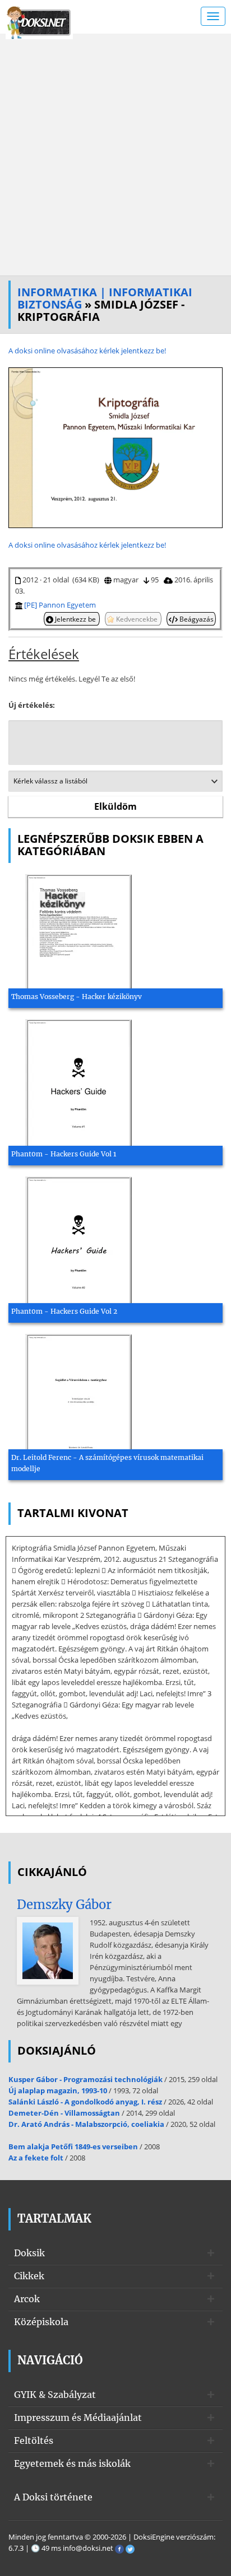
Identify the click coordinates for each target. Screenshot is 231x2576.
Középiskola (41, 2322)
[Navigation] (213, 16)
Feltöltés (34, 2440)
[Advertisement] (115, 155)
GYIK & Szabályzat (55, 2395)
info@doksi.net (88, 2548)
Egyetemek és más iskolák (72, 2463)
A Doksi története (53, 2497)
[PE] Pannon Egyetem (60, 605)
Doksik (29, 2253)
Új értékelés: (32, 705)
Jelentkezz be (75, 619)
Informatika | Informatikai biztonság (105, 298)
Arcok (27, 2299)
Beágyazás (196, 619)
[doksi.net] (39, 21)
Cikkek (29, 2276)
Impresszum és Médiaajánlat (78, 2418)
